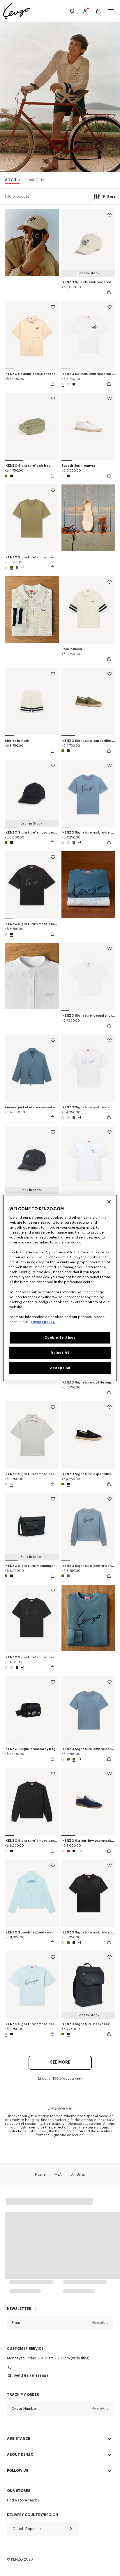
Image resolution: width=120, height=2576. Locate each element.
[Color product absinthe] (68, 384)
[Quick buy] (109, 292)
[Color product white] (63, 476)
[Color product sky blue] (7, 934)
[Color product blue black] (73, 384)
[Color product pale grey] (68, 842)
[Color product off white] (63, 384)
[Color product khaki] (7, 476)
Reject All (60, 1353)
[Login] (85, 11)
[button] (60, 2323)
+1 (23, 567)
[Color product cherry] (68, 1851)
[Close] (109, 1202)
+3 (80, 1851)
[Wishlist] (110, 216)
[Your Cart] (98, 11)
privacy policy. (43, 1322)
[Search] (73, 11)
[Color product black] (11, 476)
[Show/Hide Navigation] (111, 11)
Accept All (60, 1368)
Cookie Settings (60, 1338)
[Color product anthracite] (17, 567)
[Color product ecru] (63, 1851)
